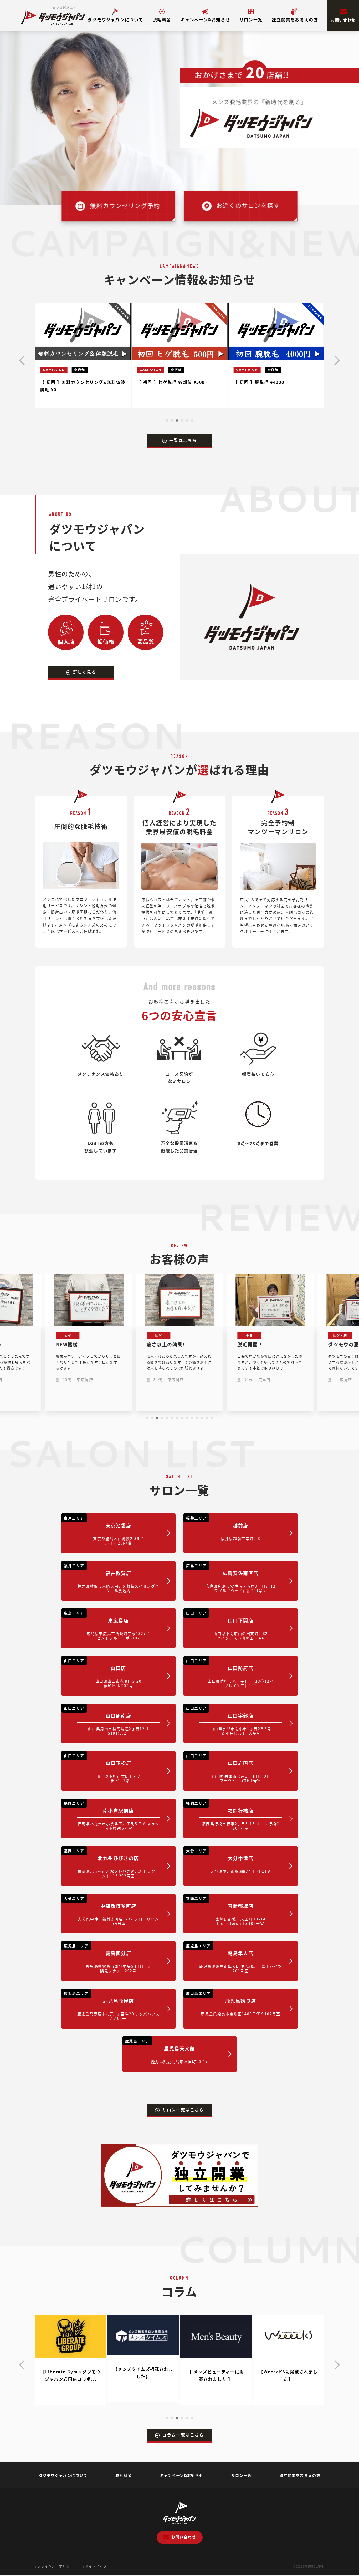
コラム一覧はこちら (183, 2435)
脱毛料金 (162, 19)
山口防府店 (230, 1673)
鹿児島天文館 (167, 2051)
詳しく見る (85, 672)
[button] (167, 421)
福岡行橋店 (233, 1816)
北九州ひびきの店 (112, 1863)
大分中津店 (228, 1861)
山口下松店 (102, 1768)
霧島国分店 (107, 1958)
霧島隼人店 (234, 1958)
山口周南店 (106, 1721)
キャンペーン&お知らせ (205, 19)
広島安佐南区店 (231, 1578)
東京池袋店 (104, 1530)
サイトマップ (96, 2566)
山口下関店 (227, 1625)
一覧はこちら (183, 440)
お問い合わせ (343, 20)
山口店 (103, 1673)
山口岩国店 (228, 1768)
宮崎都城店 (226, 1911)
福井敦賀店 (112, 1578)
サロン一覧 (251, 19)
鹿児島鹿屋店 (112, 2006)
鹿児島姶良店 (233, 2004)
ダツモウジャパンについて (116, 19)
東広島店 (107, 1625)
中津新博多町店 (111, 1911)
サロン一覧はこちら (183, 2110)
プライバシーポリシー (55, 2566)
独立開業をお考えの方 (295, 19)
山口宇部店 (229, 1721)
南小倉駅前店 (112, 1816)
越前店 (223, 1528)
